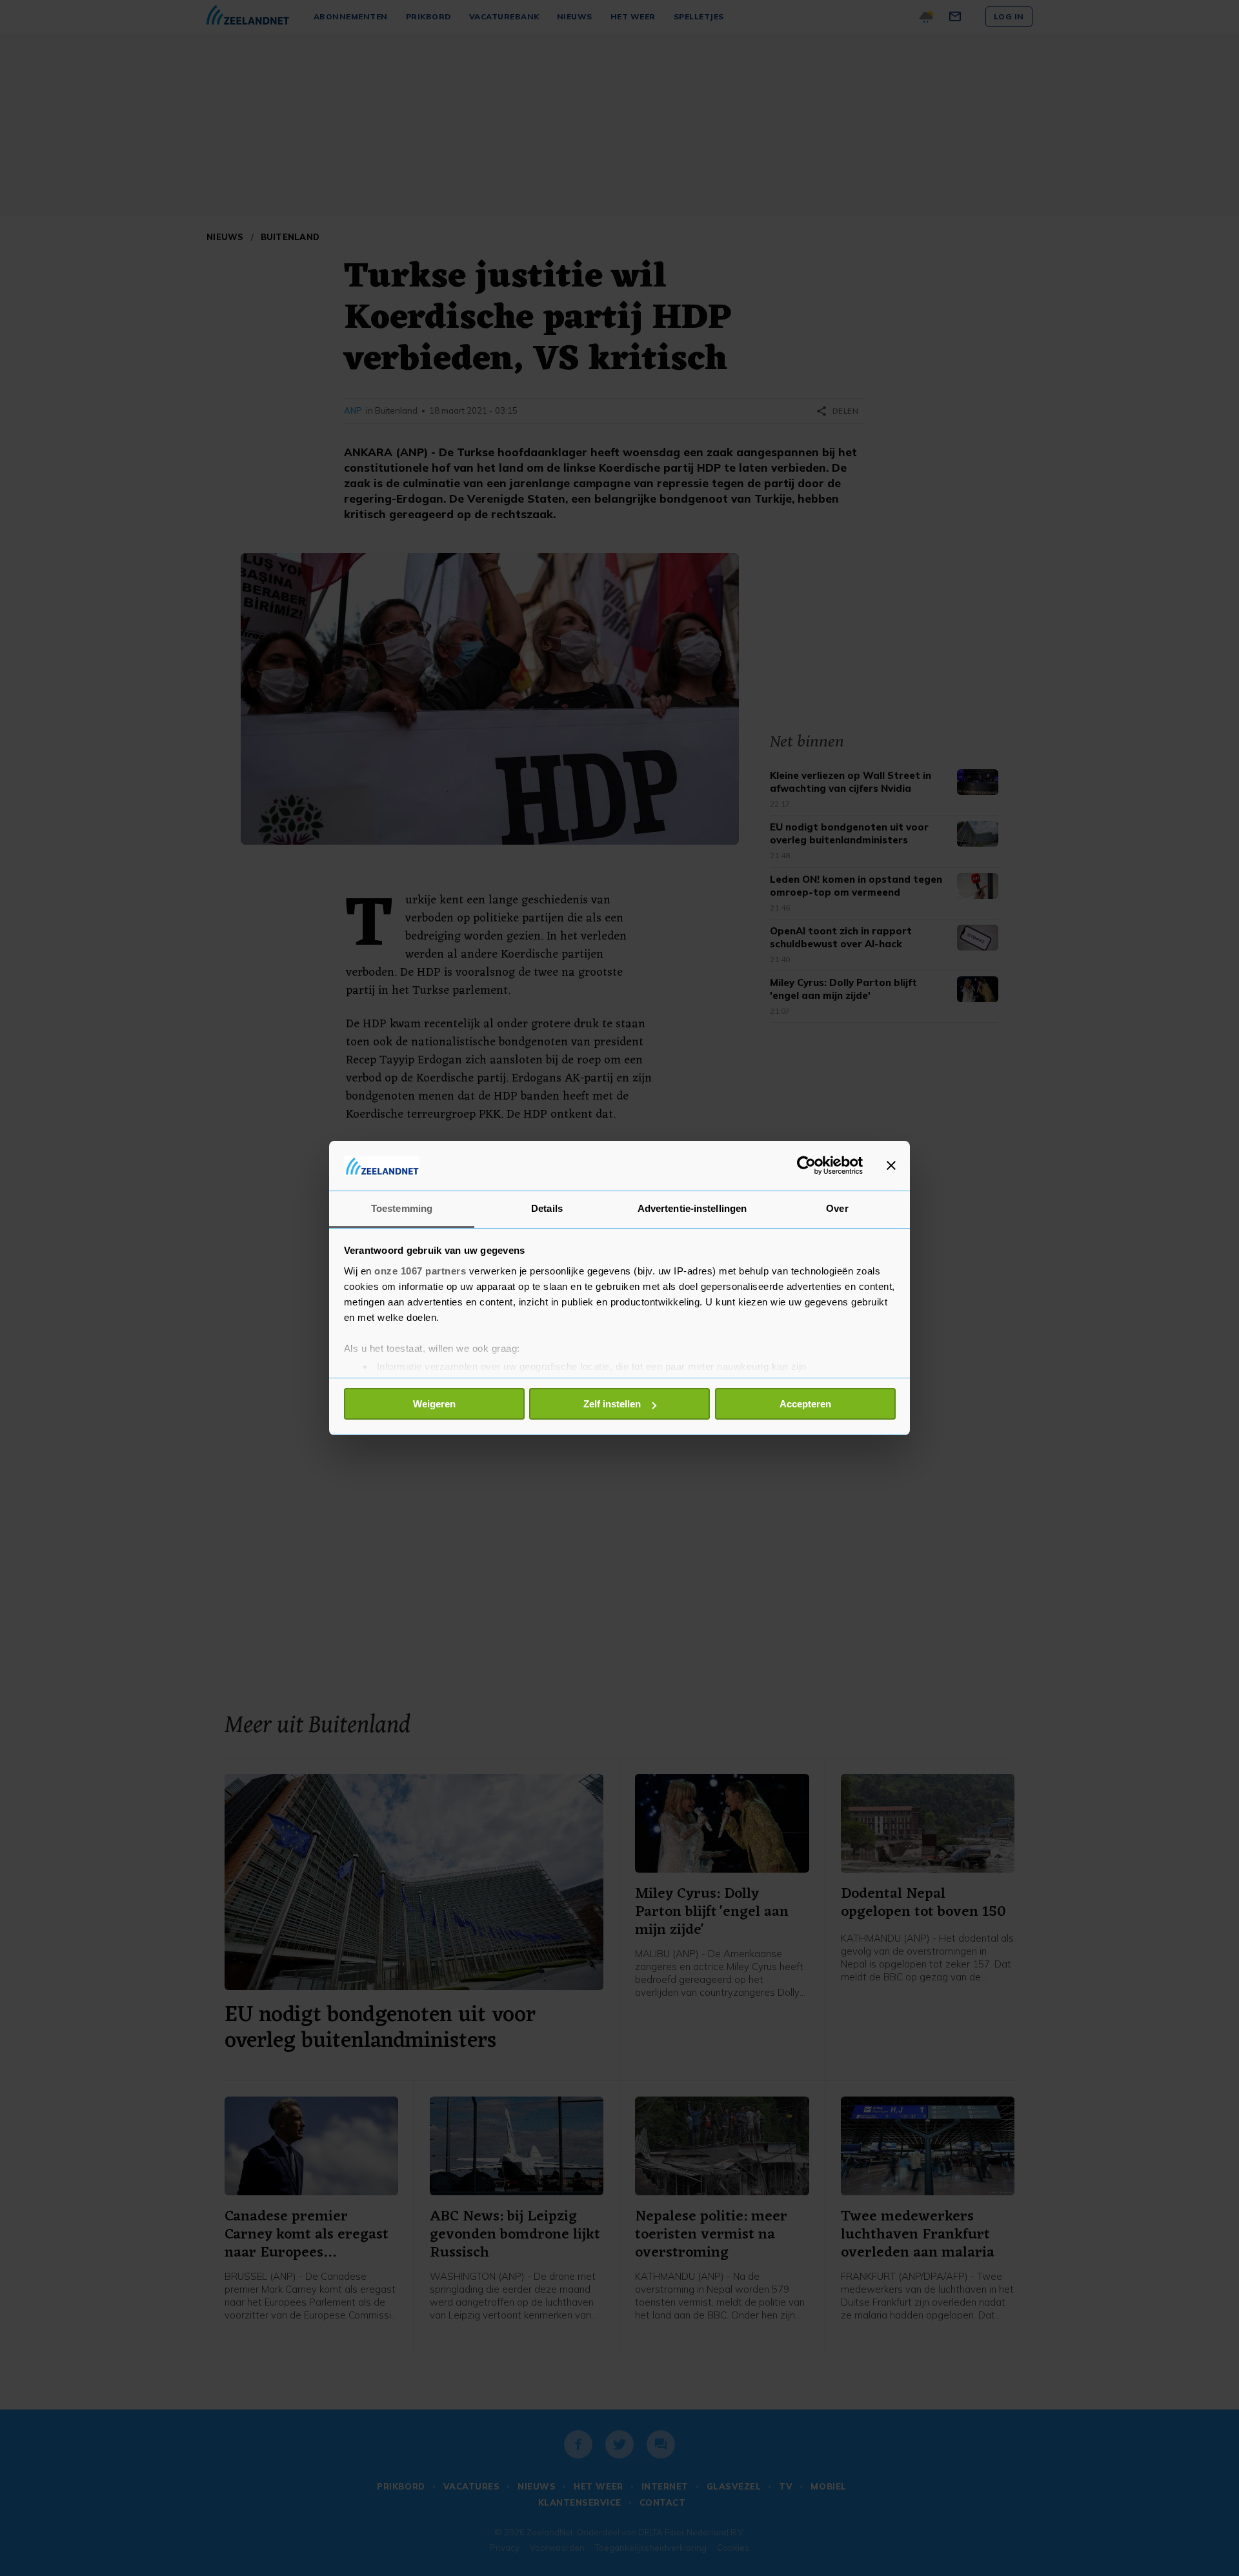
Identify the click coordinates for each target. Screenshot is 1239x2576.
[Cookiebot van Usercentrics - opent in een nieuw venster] (806, 1165)
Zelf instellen (612, 1404)
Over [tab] (837, 1208)
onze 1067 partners (420, 1271)
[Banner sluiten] (891, 1165)
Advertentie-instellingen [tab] (692, 1208)
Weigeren (434, 1404)
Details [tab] (547, 1208)
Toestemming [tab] (402, 1208)
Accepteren (805, 1404)
